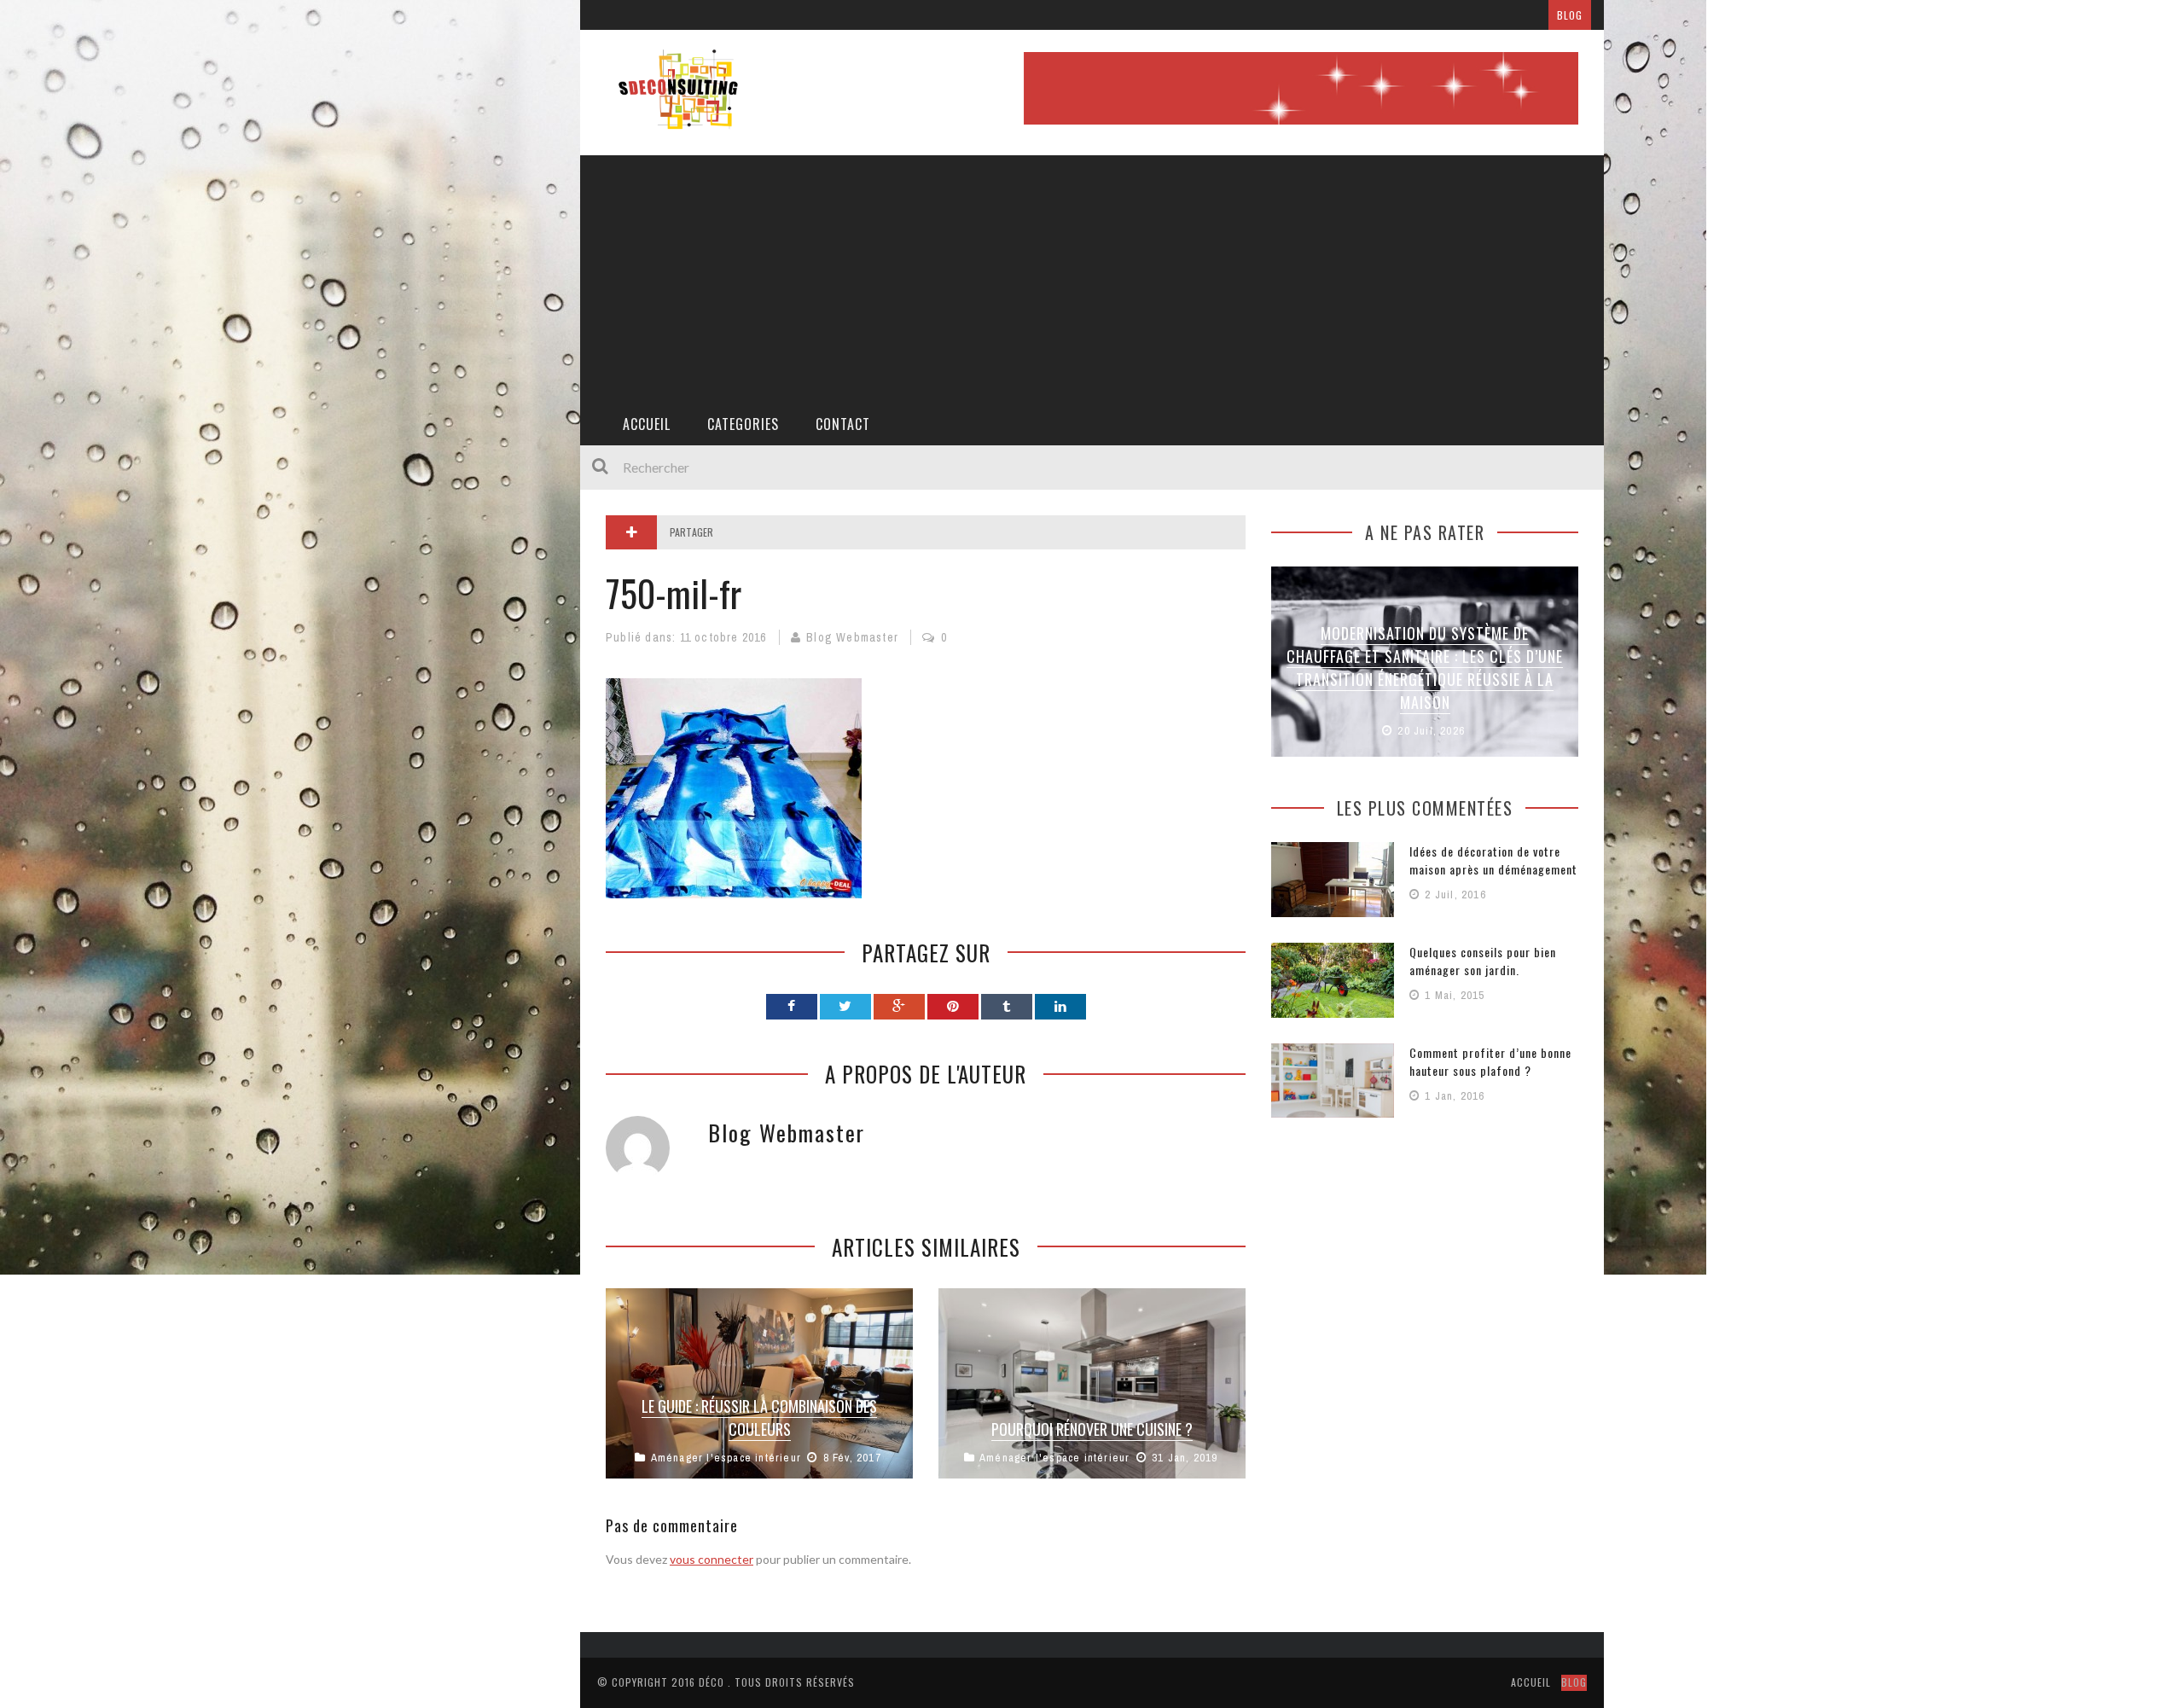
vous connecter (712, 1559)
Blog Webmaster (852, 637)
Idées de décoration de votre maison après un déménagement (1493, 860)
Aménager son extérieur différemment (865, 15)
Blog (1570, 15)
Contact (843, 424)
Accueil (647, 424)
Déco (712, 1682)
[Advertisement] (1092, 275)
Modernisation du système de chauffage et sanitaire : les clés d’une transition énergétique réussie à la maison (1425, 668)
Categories (743, 424)
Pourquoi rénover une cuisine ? (1092, 1429)
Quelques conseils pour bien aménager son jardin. (1483, 961)
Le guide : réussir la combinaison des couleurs (759, 1418)
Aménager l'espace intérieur (726, 1458)
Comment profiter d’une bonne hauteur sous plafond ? (1490, 1061)
